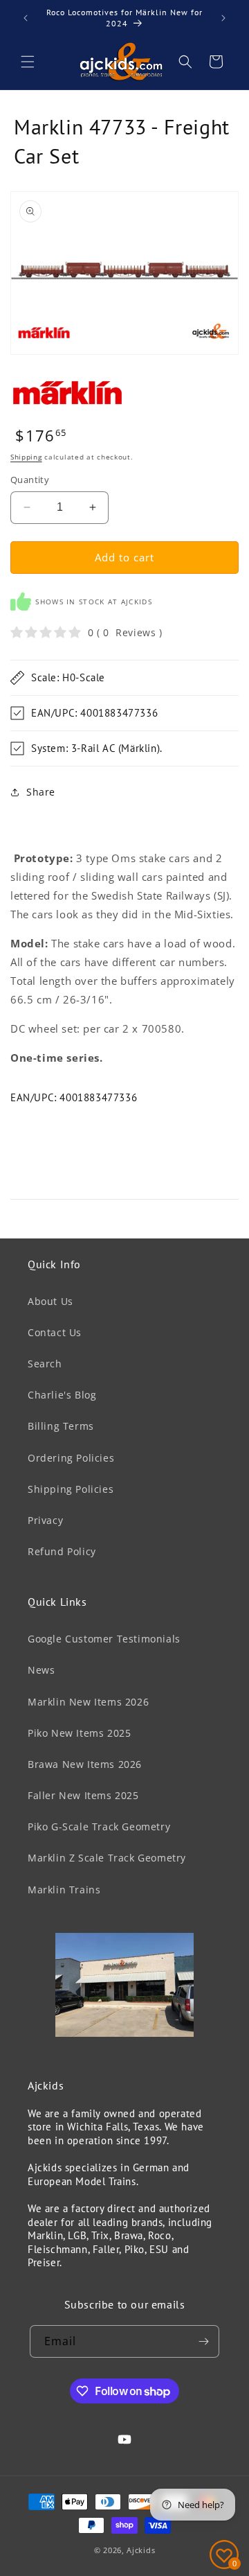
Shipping (26, 457)
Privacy (45, 1520)
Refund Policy (62, 1551)
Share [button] (41, 792)
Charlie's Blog (62, 1395)
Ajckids (141, 2550)
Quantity (30, 480)
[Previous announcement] (26, 18)
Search (45, 1364)
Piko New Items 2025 (79, 1733)
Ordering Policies (71, 1458)
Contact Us (55, 1332)
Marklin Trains (64, 1890)
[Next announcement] (223, 18)
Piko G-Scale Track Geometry (99, 1826)
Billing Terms (61, 1426)
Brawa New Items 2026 (85, 1764)
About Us (50, 1301)
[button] (28, 62)
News (41, 1670)
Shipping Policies (71, 1489)
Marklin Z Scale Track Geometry (107, 1858)
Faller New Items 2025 (83, 1795)
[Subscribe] (203, 2341)
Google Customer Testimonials (104, 1639)
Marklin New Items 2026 (88, 1702)
